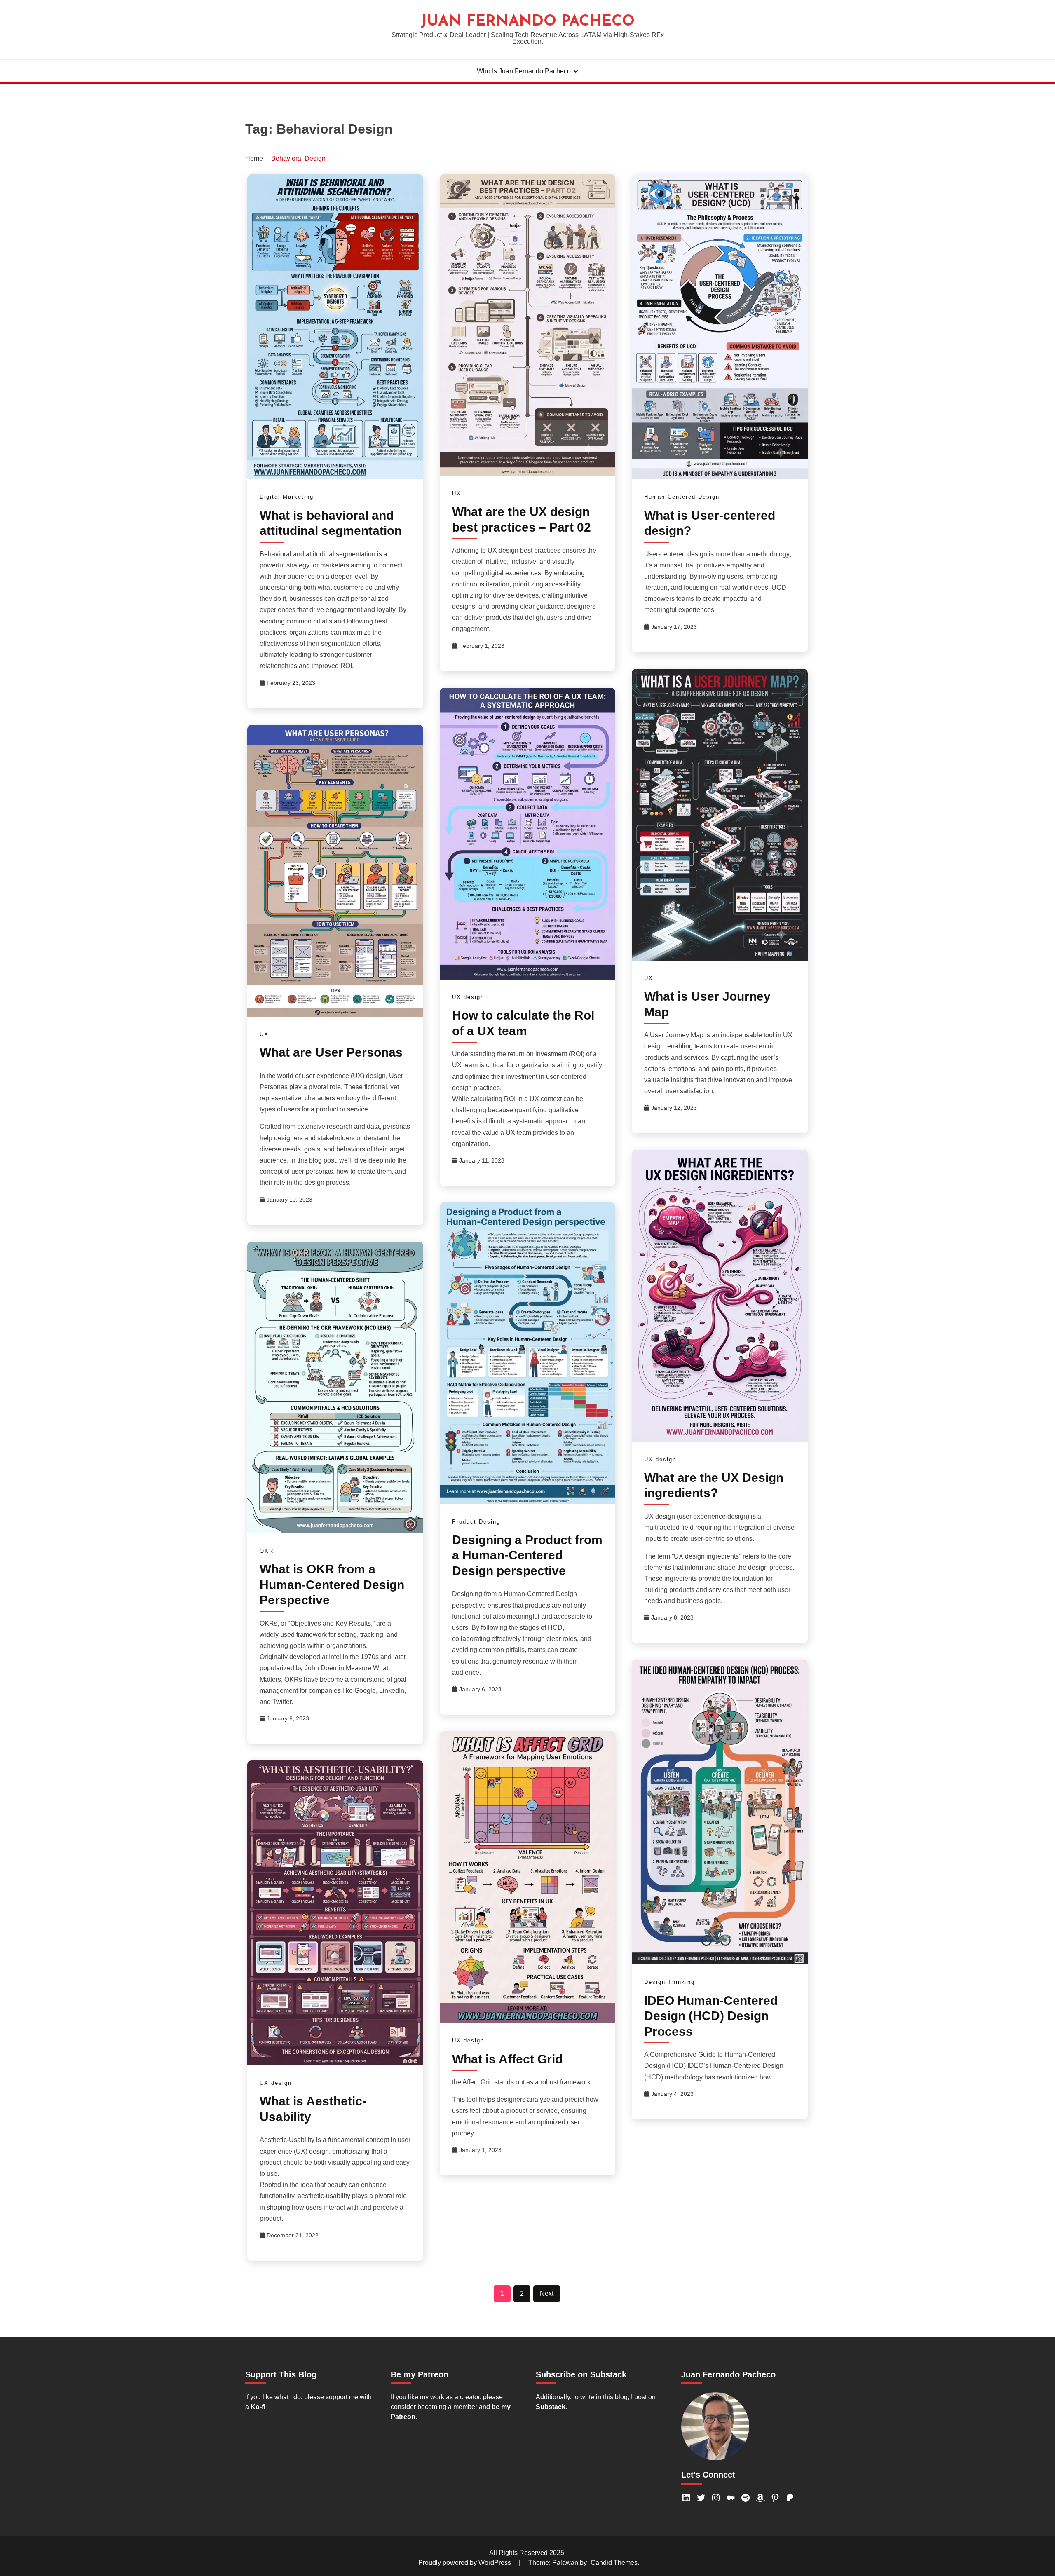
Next (547, 2294)
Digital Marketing (287, 497)
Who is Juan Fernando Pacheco (524, 71)
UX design (468, 997)
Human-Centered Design (682, 497)
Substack (551, 2407)
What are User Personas (331, 1052)
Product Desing (476, 1522)
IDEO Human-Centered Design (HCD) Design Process (711, 2016)
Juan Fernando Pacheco (528, 22)
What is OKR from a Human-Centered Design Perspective (332, 1585)
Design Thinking (669, 1982)
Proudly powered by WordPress (465, 2563)
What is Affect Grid (507, 2059)
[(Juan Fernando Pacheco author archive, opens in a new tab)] (715, 2458)
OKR (267, 1551)
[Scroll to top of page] (1033, 2555)
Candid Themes (614, 2563)
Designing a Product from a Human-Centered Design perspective (527, 1555)
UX (457, 493)
